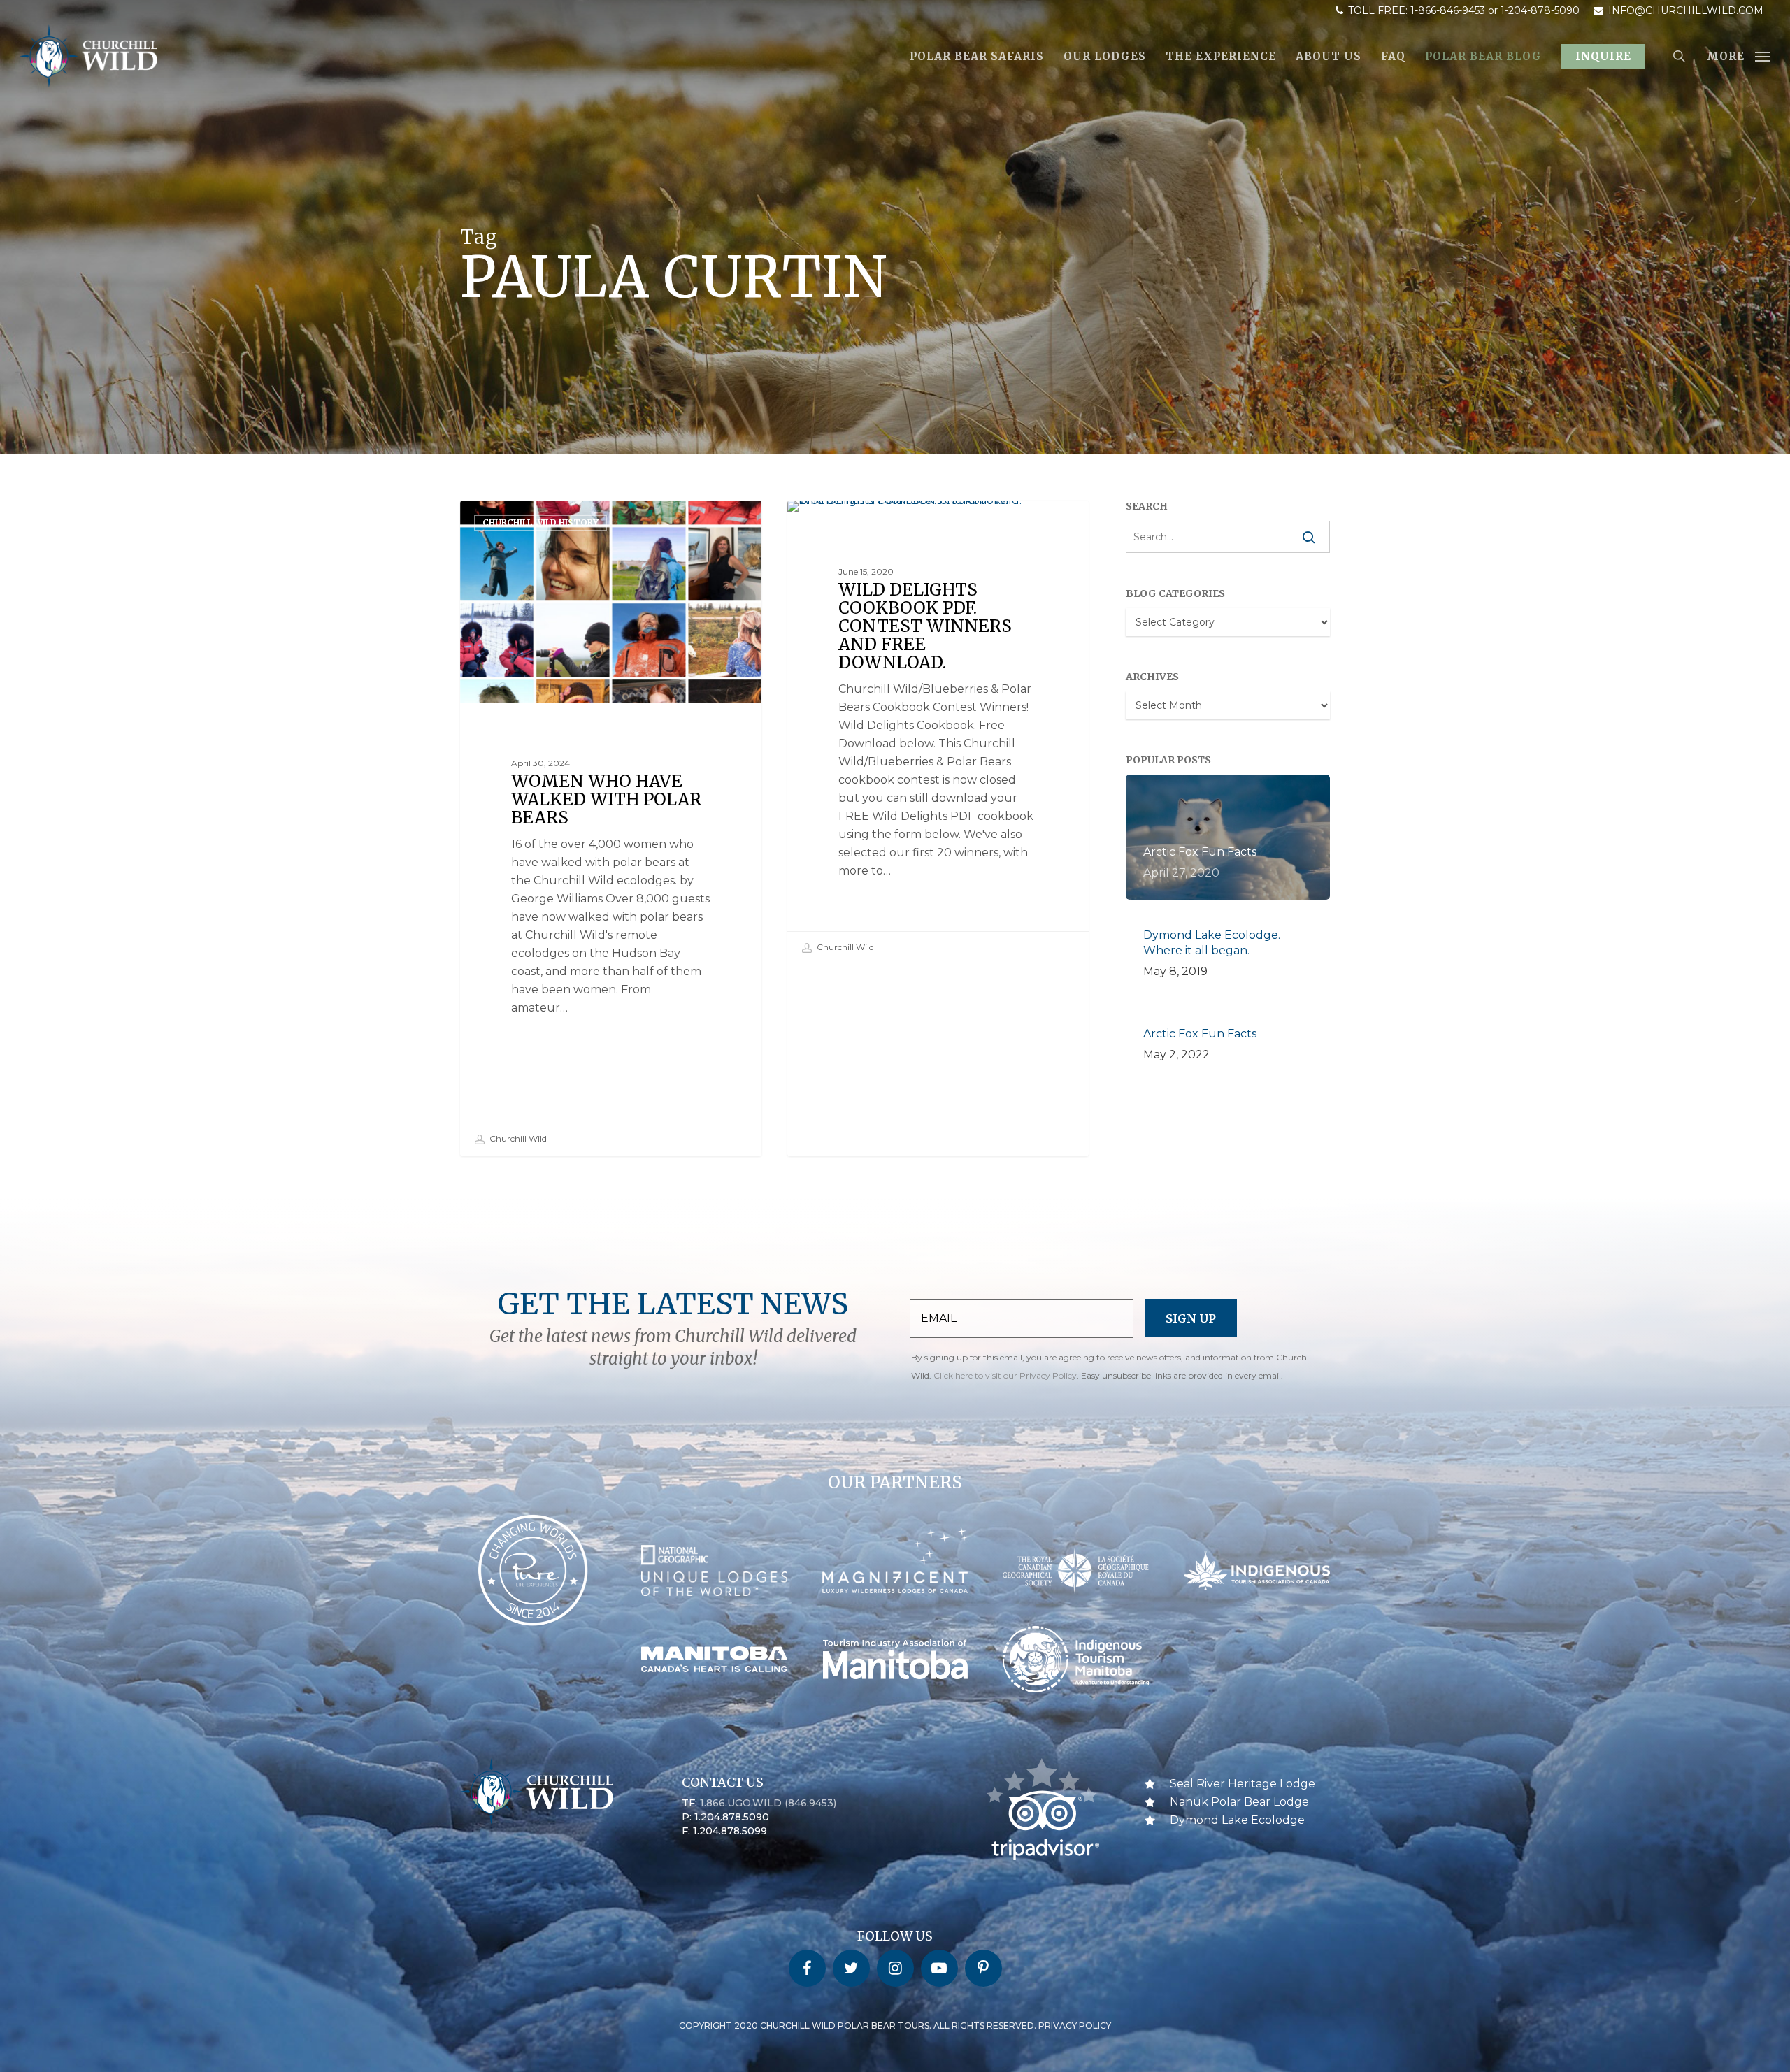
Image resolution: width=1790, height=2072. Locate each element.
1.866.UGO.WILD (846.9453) (768, 1803)
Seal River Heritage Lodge (1243, 1784)
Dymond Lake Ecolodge (1237, 1820)
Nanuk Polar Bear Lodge (1239, 1802)
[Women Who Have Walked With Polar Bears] (611, 828)
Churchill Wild (517, 1138)
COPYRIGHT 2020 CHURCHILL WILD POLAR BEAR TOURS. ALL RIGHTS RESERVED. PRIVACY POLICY (895, 2026)
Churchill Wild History (540, 523)
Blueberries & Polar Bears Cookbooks (904, 523)
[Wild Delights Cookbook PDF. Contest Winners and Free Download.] (938, 733)
